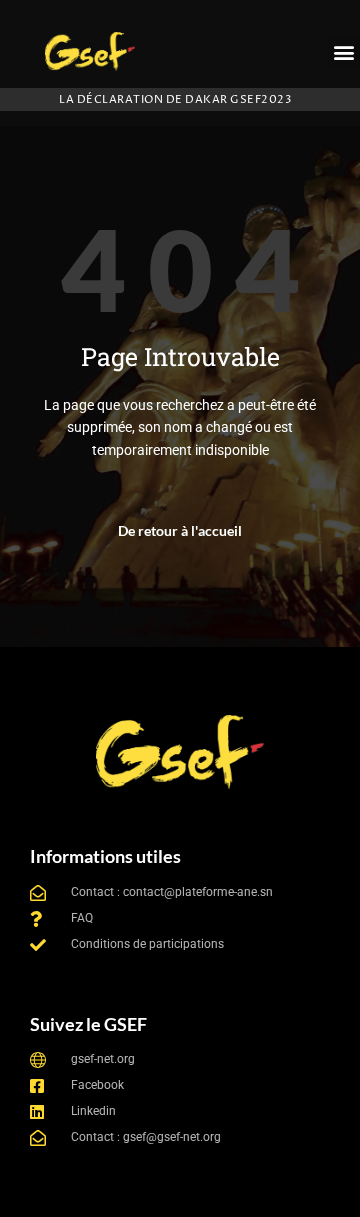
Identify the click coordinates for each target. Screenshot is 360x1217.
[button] (343, 51)
